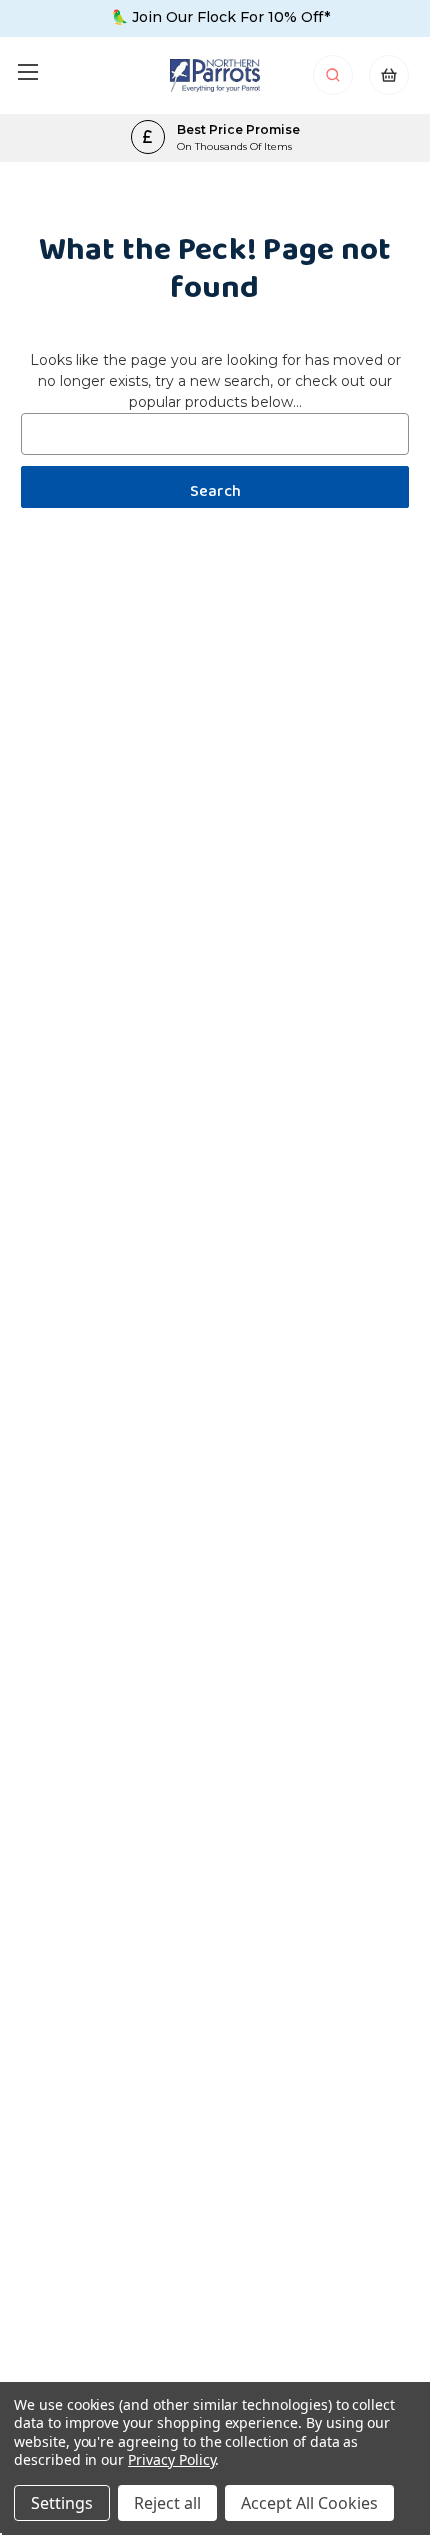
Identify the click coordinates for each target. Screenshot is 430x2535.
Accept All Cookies (309, 2503)
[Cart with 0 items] (389, 80)
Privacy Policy (171, 2459)
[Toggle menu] (27, 71)
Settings (62, 2503)
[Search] (334, 80)
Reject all (167, 2503)
